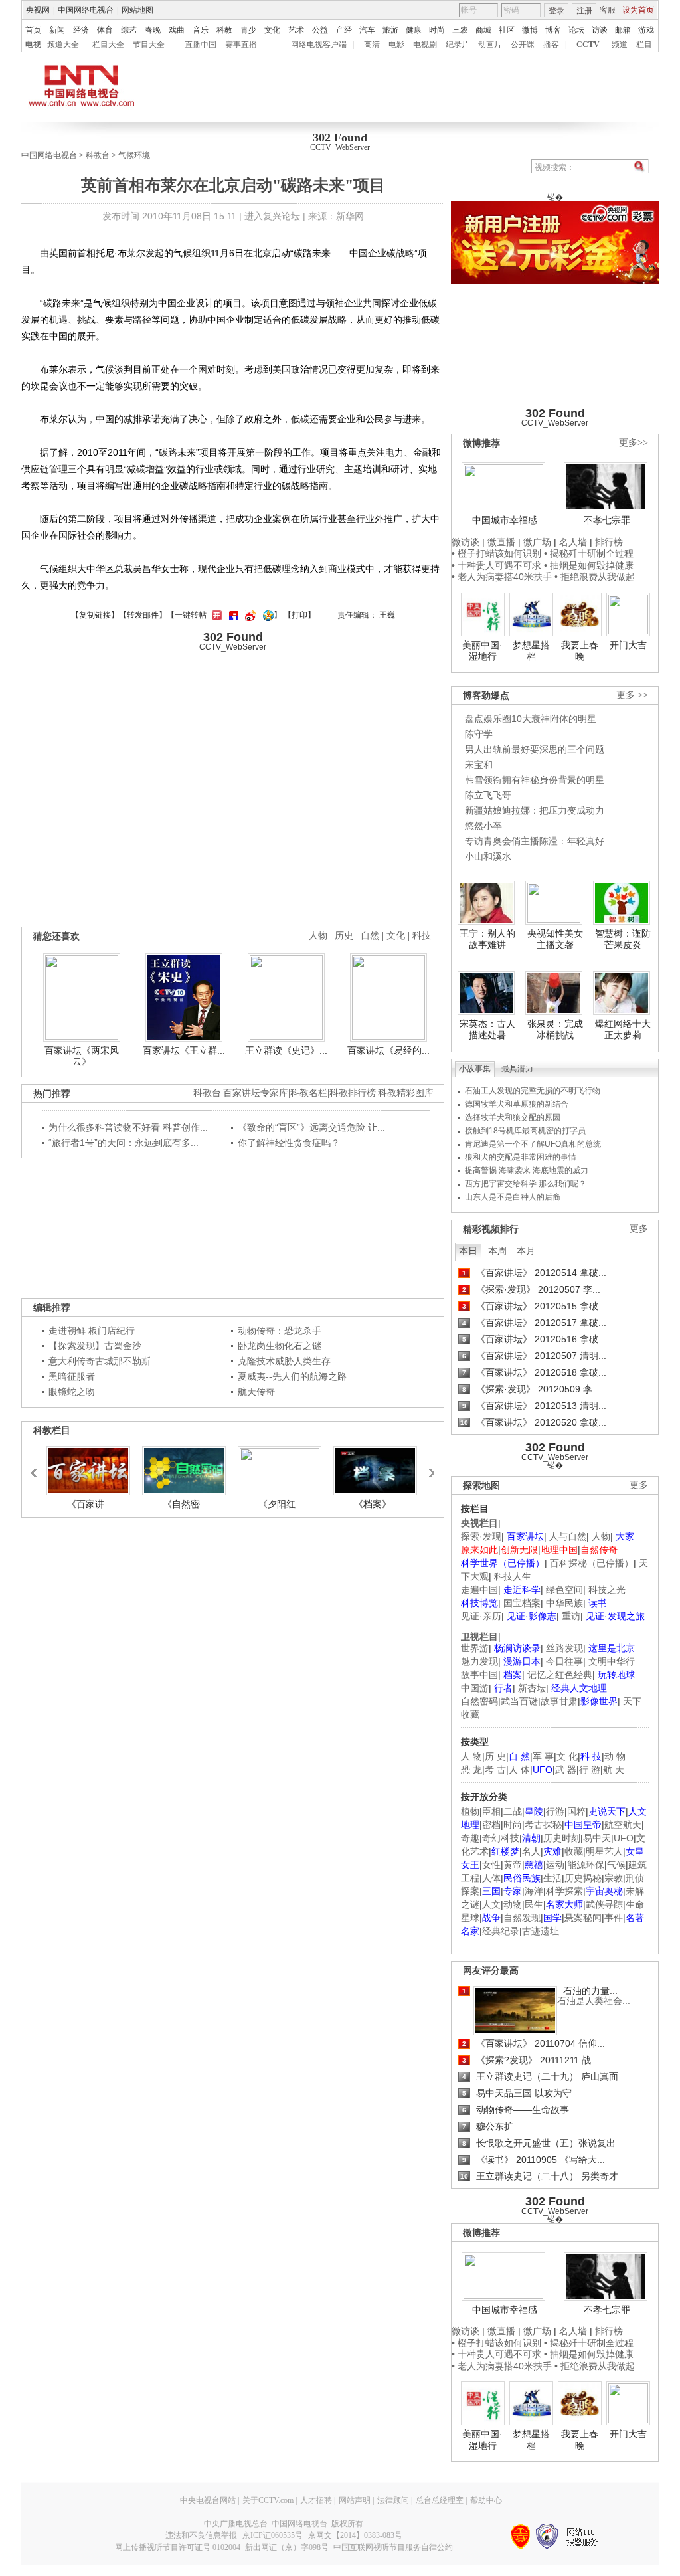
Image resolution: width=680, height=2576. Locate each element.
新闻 (57, 30)
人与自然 (568, 1536)
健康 (414, 30)
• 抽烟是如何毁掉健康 (589, 565)
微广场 (537, 542)
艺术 (296, 30)
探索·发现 (481, 1536)
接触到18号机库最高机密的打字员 (525, 1131)
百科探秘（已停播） (592, 1563)
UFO (624, 1838)
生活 (552, 1878)
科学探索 (564, 1891)
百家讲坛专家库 (256, 1093)
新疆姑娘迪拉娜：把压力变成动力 (535, 810)
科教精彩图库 (406, 1093)
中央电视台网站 (208, 2500)
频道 (620, 45)
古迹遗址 (541, 1931)
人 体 (519, 1770)
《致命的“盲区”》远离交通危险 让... (311, 1127)
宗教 (614, 1878)
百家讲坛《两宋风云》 (82, 1056)
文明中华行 (612, 1661)
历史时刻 (562, 1838)
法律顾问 (393, 2500)
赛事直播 (241, 45)
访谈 (600, 30)
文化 (272, 30)
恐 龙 (471, 1770)
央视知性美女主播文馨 (555, 939)
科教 (224, 30)
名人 (531, 1851)
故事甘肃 (559, 1701)
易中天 (597, 1838)
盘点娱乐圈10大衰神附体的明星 (531, 719)
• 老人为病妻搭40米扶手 (502, 577)
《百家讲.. (88, 1504)
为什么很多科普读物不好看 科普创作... (128, 1127)
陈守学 (479, 734)
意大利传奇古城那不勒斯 (100, 1361)
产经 (344, 30)
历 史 (495, 1756)
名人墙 (573, 542)
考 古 (495, 1770)
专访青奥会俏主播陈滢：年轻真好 (535, 841)
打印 (299, 615)
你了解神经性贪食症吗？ (289, 1143)
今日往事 (564, 1661)
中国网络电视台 (86, 10)
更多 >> (632, 695)
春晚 (153, 30)
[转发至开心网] (215, 615)
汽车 (367, 30)
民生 (534, 1904)
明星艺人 (604, 1851)
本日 (468, 1251)
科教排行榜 (353, 1093)
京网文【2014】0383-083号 (355, 2535)
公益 (320, 30)
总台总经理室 (440, 2500)
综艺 (129, 30)
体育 (105, 30)
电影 (396, 45)
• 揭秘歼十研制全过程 (589, 553)
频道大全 (63, 45)
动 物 (615, 1756)
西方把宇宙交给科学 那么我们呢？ (526, 1184)
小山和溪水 (488, 856)
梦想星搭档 (531, 651)
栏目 (644, 45)
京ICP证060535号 (273, 2535)
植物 (470, 1811)
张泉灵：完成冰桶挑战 (555, 1030)
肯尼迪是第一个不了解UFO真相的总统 (533, 1144)
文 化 (567, 1756)
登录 (556, 11)
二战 (513, 1811)
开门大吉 (628, 645)
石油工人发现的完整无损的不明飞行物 (533, 1091)
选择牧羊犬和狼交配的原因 (513, 1117)
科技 (422, 936)
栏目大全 (108, 45)
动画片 (490, 45)
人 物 (471, 1756)
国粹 (576, 1811)
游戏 (646, 30)
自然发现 (522, 1918)
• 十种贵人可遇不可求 (498, 565)
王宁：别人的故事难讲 (487, 939)
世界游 (475, 1648)
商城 (483, 30)
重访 (571, 1616)
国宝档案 (522, 1603)
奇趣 (470, 1838)
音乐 (201, 30)
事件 (614, 1918)
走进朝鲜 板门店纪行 (92, 1331)
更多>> (634, 443)
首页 (33, 30)
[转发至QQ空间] (267, 615)
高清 (372, 45)
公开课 (523, 45)
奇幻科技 (501, 1838)
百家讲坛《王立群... (184, 1050)
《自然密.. (184, 1504)
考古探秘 (543, 1825)
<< (37, 1467)
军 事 (543, 1756)
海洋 (534, 1891)
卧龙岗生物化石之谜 (280, 1346)
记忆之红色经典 (560, 1675)
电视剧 (425, 45)
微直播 (501, 542)
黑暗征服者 (72, 1376)
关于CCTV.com (268, 2500)
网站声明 (355, 2500)
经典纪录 (501, 1931)
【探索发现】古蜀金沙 (95, 1346)
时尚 (437, 30)
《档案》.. (375, 1504)
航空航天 (623, 1825)
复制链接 (95, 615)
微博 (530, 30)
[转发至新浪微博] (249, 615)
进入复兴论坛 (272, 216)
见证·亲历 (481, 1616)
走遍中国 (479, 1590)
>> (428, 1467)
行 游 (590, 1770)
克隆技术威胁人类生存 (284, 1361)
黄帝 (513, 1865)
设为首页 (638, 10)
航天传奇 (256, 1392)
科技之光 (607, 1590)
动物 (513, 1904)
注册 (584, 11)
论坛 (576, 30)
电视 (33, 45)
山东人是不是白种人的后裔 (513, 1197)
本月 (526, 1251)
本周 (497, 1251)
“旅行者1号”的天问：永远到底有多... (124, 1143)
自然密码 (479, 1701)
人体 (491, 1878)
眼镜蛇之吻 (72, 1392)
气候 (616, 1865)
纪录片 (458, 45)
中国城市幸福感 (505, 520)
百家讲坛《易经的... (388, 1050)
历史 (344, 936)
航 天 (614, 1770)
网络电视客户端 (319, 45)
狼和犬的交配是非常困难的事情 (521, 1157)
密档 (491, 1825)
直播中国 (201, 45)
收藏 (574, 1851)
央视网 (38, 10)
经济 (81, 30)
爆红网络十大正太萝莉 (623, 1030)
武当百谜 (519, 1701)
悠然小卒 (483, 826)
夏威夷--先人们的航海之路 (292, 1376)
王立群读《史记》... (286, 1050)
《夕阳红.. (280, 1504)
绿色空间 (564, 1590)
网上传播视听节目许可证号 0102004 (178, 2547)
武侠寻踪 (604, 1904)
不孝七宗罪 (607, 520)
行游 (555, 1811)
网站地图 (137, 10)
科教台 (98, 155)
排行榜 (609, 542)
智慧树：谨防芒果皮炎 (623, 939)
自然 (370, 936)
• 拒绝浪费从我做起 (595, 577)
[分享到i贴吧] (232, 615)
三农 (460, 30)
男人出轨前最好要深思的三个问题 (535, 749)
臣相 (491, 1811)
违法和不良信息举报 (201, 2535)
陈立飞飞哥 (488, 795)
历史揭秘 (583, 1878)
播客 (551, 45)
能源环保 (586, 1865)
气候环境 (134, 155)
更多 (639, 1229)
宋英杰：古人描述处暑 (487, 1030)
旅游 (390, 30)
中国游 (475, 1688)
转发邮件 (143, 615)
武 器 (566, 1770)
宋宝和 (479, 765)
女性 (491, 1865)
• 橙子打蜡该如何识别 (496, 553)
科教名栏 (309, 1093)
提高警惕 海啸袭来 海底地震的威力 (527, 1170)
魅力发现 (479, 1661)
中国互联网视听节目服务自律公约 (393, 2547)
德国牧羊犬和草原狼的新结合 (517, 1104)
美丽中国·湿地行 (482, 651)
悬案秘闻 (583, 1918)
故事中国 (479, 1675)
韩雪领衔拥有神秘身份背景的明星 (535, 780)
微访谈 (466, 542)
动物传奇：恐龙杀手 (280, 1331)
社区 (507, 30)
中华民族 (564, 1603)
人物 (601, 1536)
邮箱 (623, 30)
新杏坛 (532, 1688)
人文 (491, 1904)
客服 (608, 10)
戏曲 (177, 30)
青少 (248, 30)
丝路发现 (564, 1648)
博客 (553, 30)
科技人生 (513, 1576)
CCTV (588, 45)
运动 (555, 1865)
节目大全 (149, 45)
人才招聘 (316, 2500)
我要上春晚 (580, 651)
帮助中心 (486, 2500)
